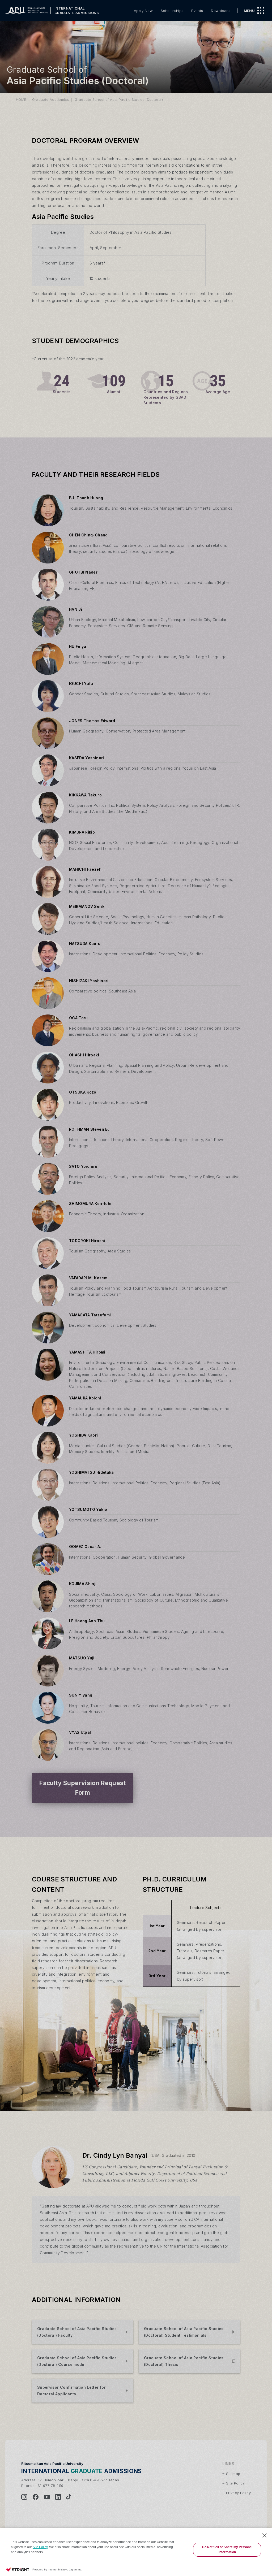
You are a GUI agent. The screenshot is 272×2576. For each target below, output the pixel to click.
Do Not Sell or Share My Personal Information (227, 2550)
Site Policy (40, 2547)
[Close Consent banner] (265, 2535)
